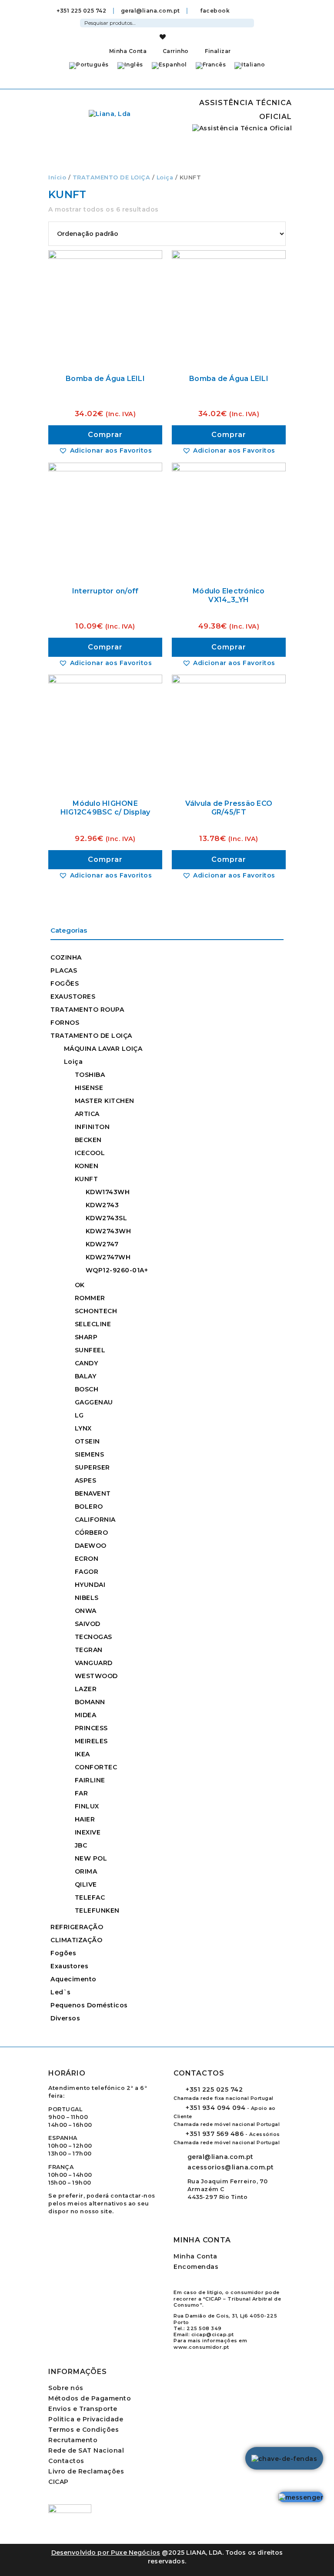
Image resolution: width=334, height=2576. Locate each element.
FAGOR (87, 1572)
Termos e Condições (83, 2430)
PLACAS (64, 970)
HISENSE (89, 1088)
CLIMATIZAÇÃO (76, 1940)
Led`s (61, 1992)
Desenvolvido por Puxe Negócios (106, 2553)
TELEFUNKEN (97, 1910)
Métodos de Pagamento (90, 2398)
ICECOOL (90, 1153)
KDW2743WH (109, 1231)
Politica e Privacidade (86, 2419)
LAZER (86, 1689)
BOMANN (90, 1702)
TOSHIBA (90, 1075)
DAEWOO (91, 1546)
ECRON (87, 1559)
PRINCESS (91, 1728)
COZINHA (66, 957)
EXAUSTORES (73, 997)
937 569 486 (215, 2134)
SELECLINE (93, 1324)
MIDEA (86, 1715)
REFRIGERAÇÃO (77, 1927)
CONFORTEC (96, 1767)
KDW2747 (102, 1244)
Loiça (165, 177)
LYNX (83, 1428)
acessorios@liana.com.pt (231, 2167)
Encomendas (196, 2267)
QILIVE (86, 1884)
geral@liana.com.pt (150, 11)
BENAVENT (93, 1493)
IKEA (82, 1754)
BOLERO (89, 1507)
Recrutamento (73, 2440)
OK (80, 1285)
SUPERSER (92, 1467)
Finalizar (217, 51)
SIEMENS (90, 1454)
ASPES (86, 1480)
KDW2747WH (108, 1257)
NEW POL (91, 1858)
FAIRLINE (90, 1780)
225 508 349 (204, 2328)
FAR (82, 1793)
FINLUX (87, 1806)
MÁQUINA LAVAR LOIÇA (103, 1049)
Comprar (105, 435)
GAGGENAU (94, 1402)
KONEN (87, 1166)
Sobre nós (66, 2388)
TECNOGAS (94, 1637)
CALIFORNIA (95, 1520)
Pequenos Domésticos (89, 2005)
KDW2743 (102, 1205)
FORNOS (65, 1023)
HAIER (85, 1819)
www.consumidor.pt (201, 2347)
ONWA (86, 1611)
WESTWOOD (96, 1676)
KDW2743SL (107, 1218)
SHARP (86, 1337)
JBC (81, 1845)
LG (79, 1415)
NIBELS (87, 1598)
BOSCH (87, 1389)
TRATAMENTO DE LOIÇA (112, 177)
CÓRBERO (92, 1533)
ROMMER (90, 1298)
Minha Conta (128, 51)
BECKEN (88, 1140)
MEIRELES (91, 1741)
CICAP (58, 2482)
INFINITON (92, 1127)
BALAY (86, 1376)
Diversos (65, 2018)
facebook (214, 11)
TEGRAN (89, 1650)
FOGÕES (65, 983)
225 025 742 (214, 2089)
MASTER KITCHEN (105, 1101)
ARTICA (87, 1114)
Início (57, 177)
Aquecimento (73, 1979)
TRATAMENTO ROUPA (87, 1010)
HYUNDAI (90, 1585)
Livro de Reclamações (86, 2471)
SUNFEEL (90, 1350)
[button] (105, 450)
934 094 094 (215, 2108)
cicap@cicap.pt (213, 2334)
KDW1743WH (108, 1192)
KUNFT (87, 1179)
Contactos (66, 2461)
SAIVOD (88, 1624)
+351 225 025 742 (81, 11)
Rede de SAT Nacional (86, 2450)
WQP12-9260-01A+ (117, 1270)
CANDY (87, 1363)
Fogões (63, 1953)
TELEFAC (90, 1897)
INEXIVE (88, 1832)
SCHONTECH (96, 1311)
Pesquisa (249, 22)
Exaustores (69, 1966)
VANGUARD (94, 1663)
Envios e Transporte (83, 2409)
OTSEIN (87, 1441)
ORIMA (86, 1871)
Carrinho (175, 51)
